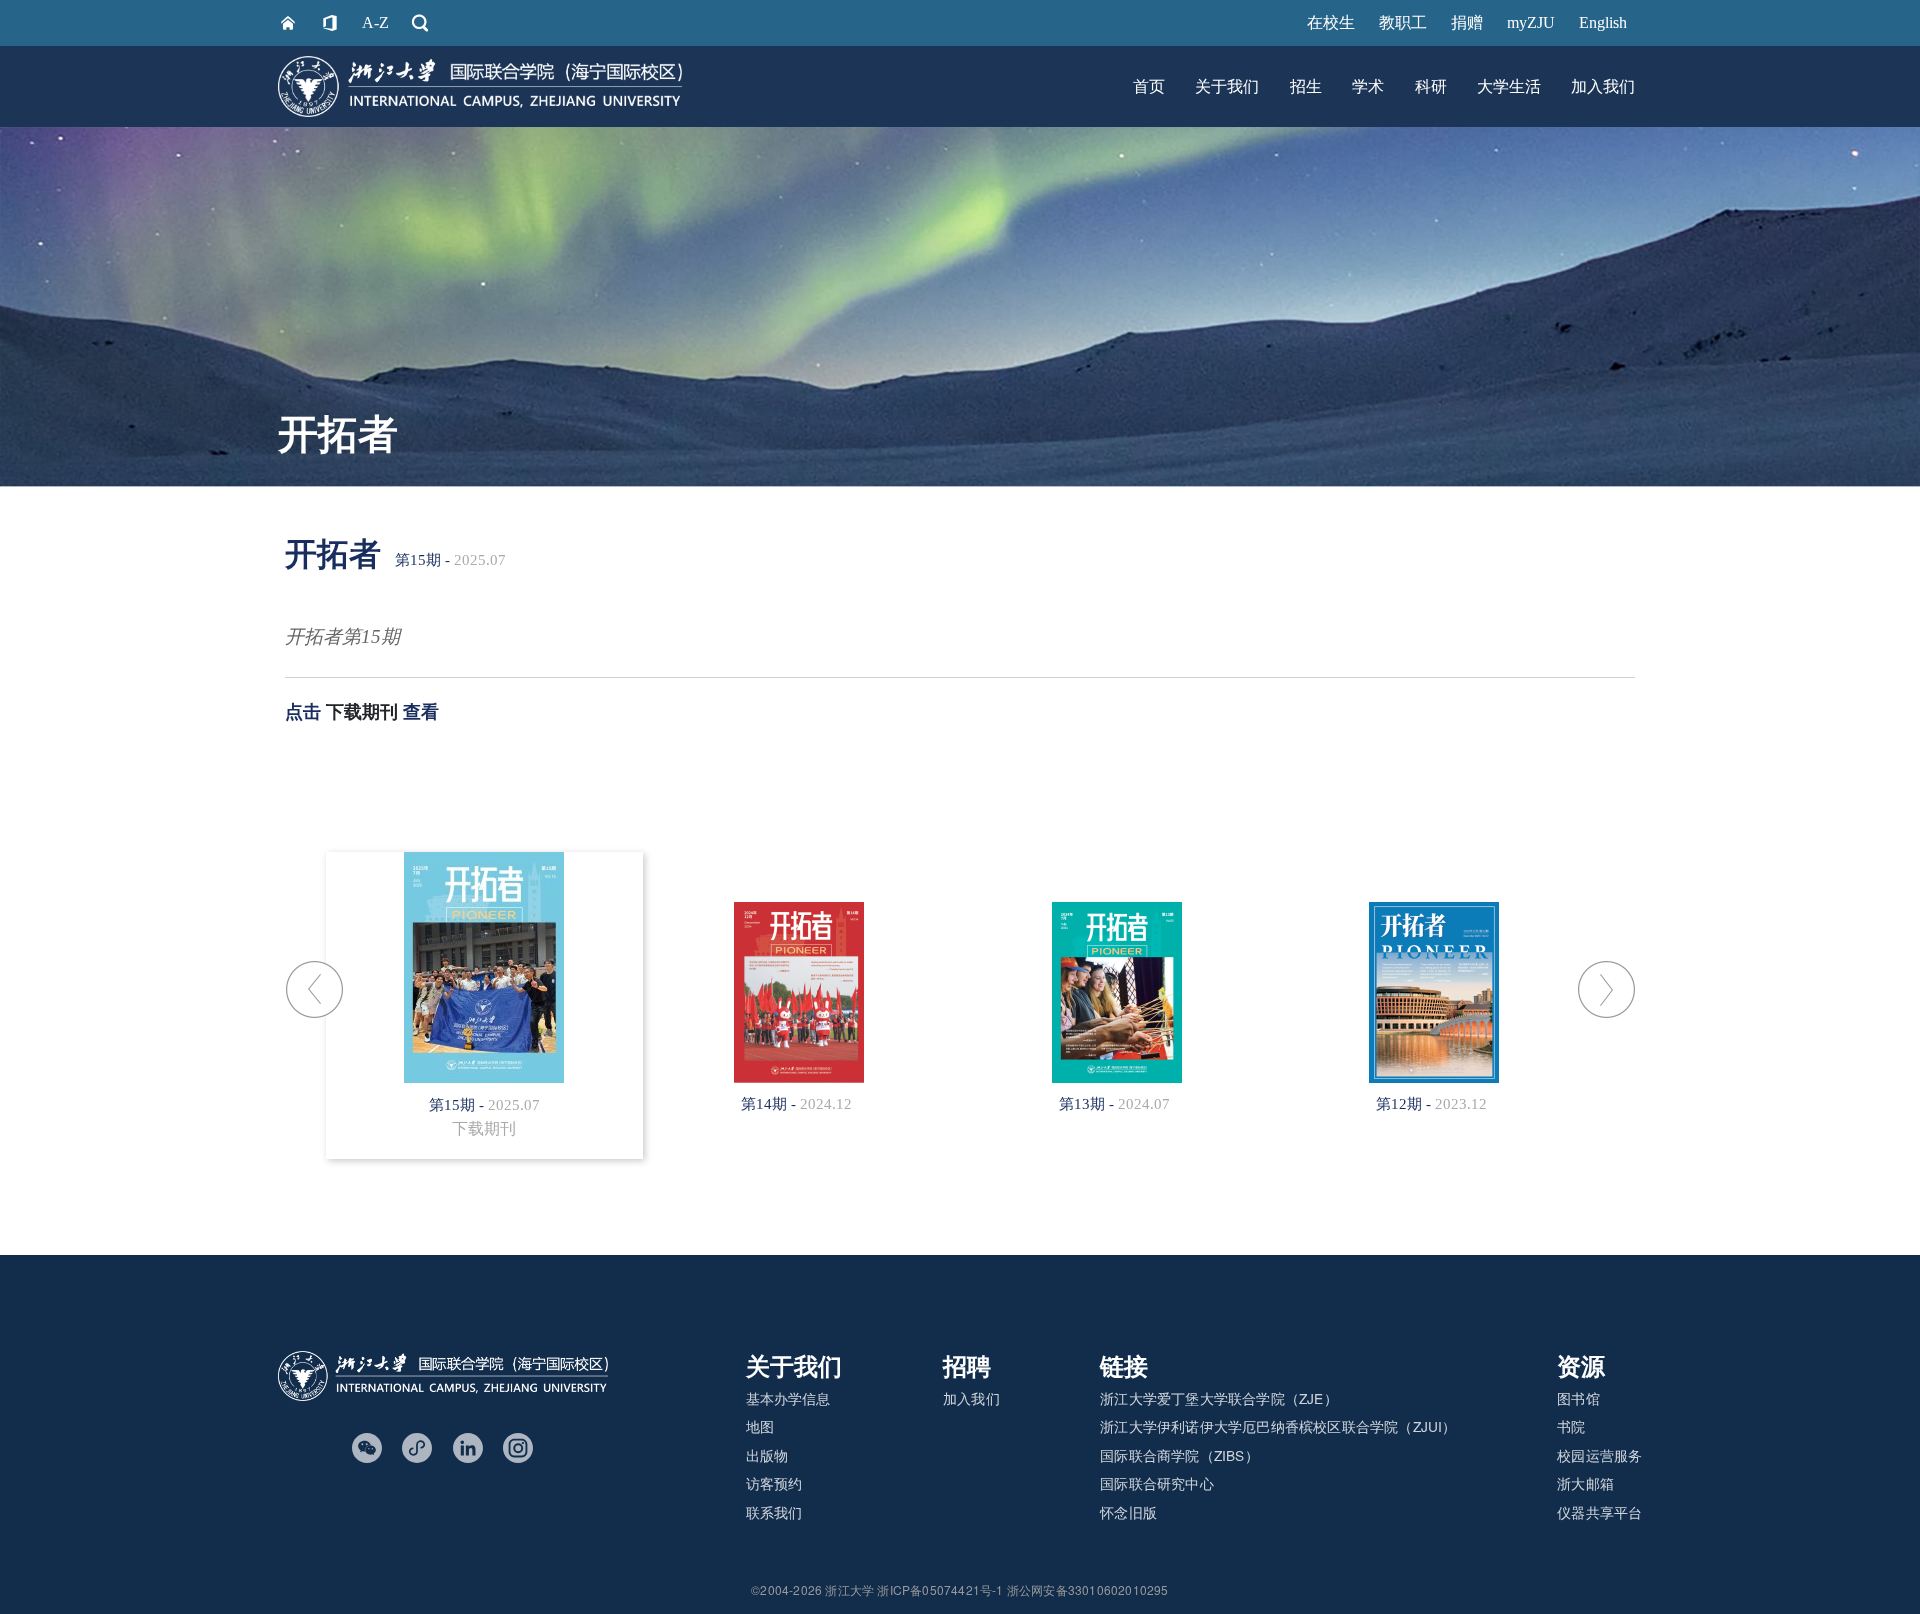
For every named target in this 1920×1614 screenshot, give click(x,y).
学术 (1368, 86)
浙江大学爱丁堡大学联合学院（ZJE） (1219, 1398)
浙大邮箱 (1585, 1483)
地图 (760, 1426)
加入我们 (1603, 86)
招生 (1306, 86)
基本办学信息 (788, 1398)
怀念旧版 (1128, 1512)
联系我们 (774, 1512)
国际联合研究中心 (1157, 1483)
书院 (1571, 1426)
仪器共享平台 (1599, 1512)
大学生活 (1509, 86)
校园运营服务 (1599, 1455)
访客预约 (774, 1483)
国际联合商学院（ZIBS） (1179, 1455)
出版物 (767, 1455)
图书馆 (1578, 1398)
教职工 (1403, 22)
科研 (1431, 86)
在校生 (1331, 22)
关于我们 (1227, 86)
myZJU (1531, 22)
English (1603, 22)
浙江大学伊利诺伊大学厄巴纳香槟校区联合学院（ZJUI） (1278, 1426)
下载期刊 (362, 712)
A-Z (375, 22)
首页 (1149, 86)
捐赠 (1467, 22)
